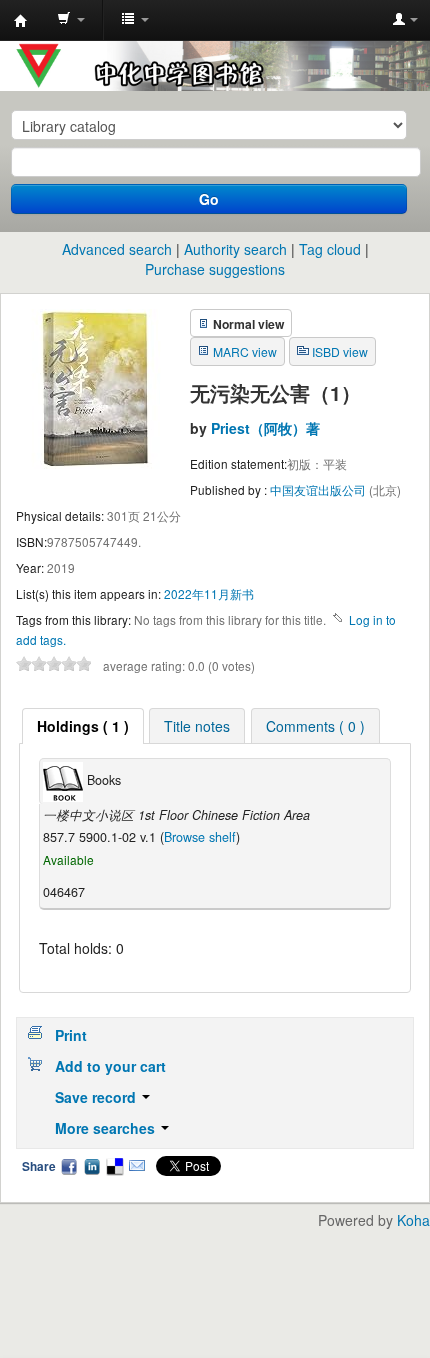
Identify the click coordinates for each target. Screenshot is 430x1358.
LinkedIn (92, 1166)
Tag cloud (330, 249)
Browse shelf (200, 837)
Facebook (69, 1166)
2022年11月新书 (209, 593)
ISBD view (340, 351)
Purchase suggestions (215, 269)
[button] (71, 20)
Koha (413, 1220)
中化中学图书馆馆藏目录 (21, 21)
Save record (97, 1097)
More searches (107, 1128)
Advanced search (117, 249)
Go (209, 199)
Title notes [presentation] (197, 726)
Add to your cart (110, 1066)
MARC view (245, 351)
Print (71, 1035)
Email (137, 1166)
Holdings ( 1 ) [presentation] (83, 726)
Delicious (114, 1166)
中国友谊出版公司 (319, 489)
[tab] (83, 726)
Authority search (235, 249)
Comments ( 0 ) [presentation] (315, 726)
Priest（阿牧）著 (265, 428)
